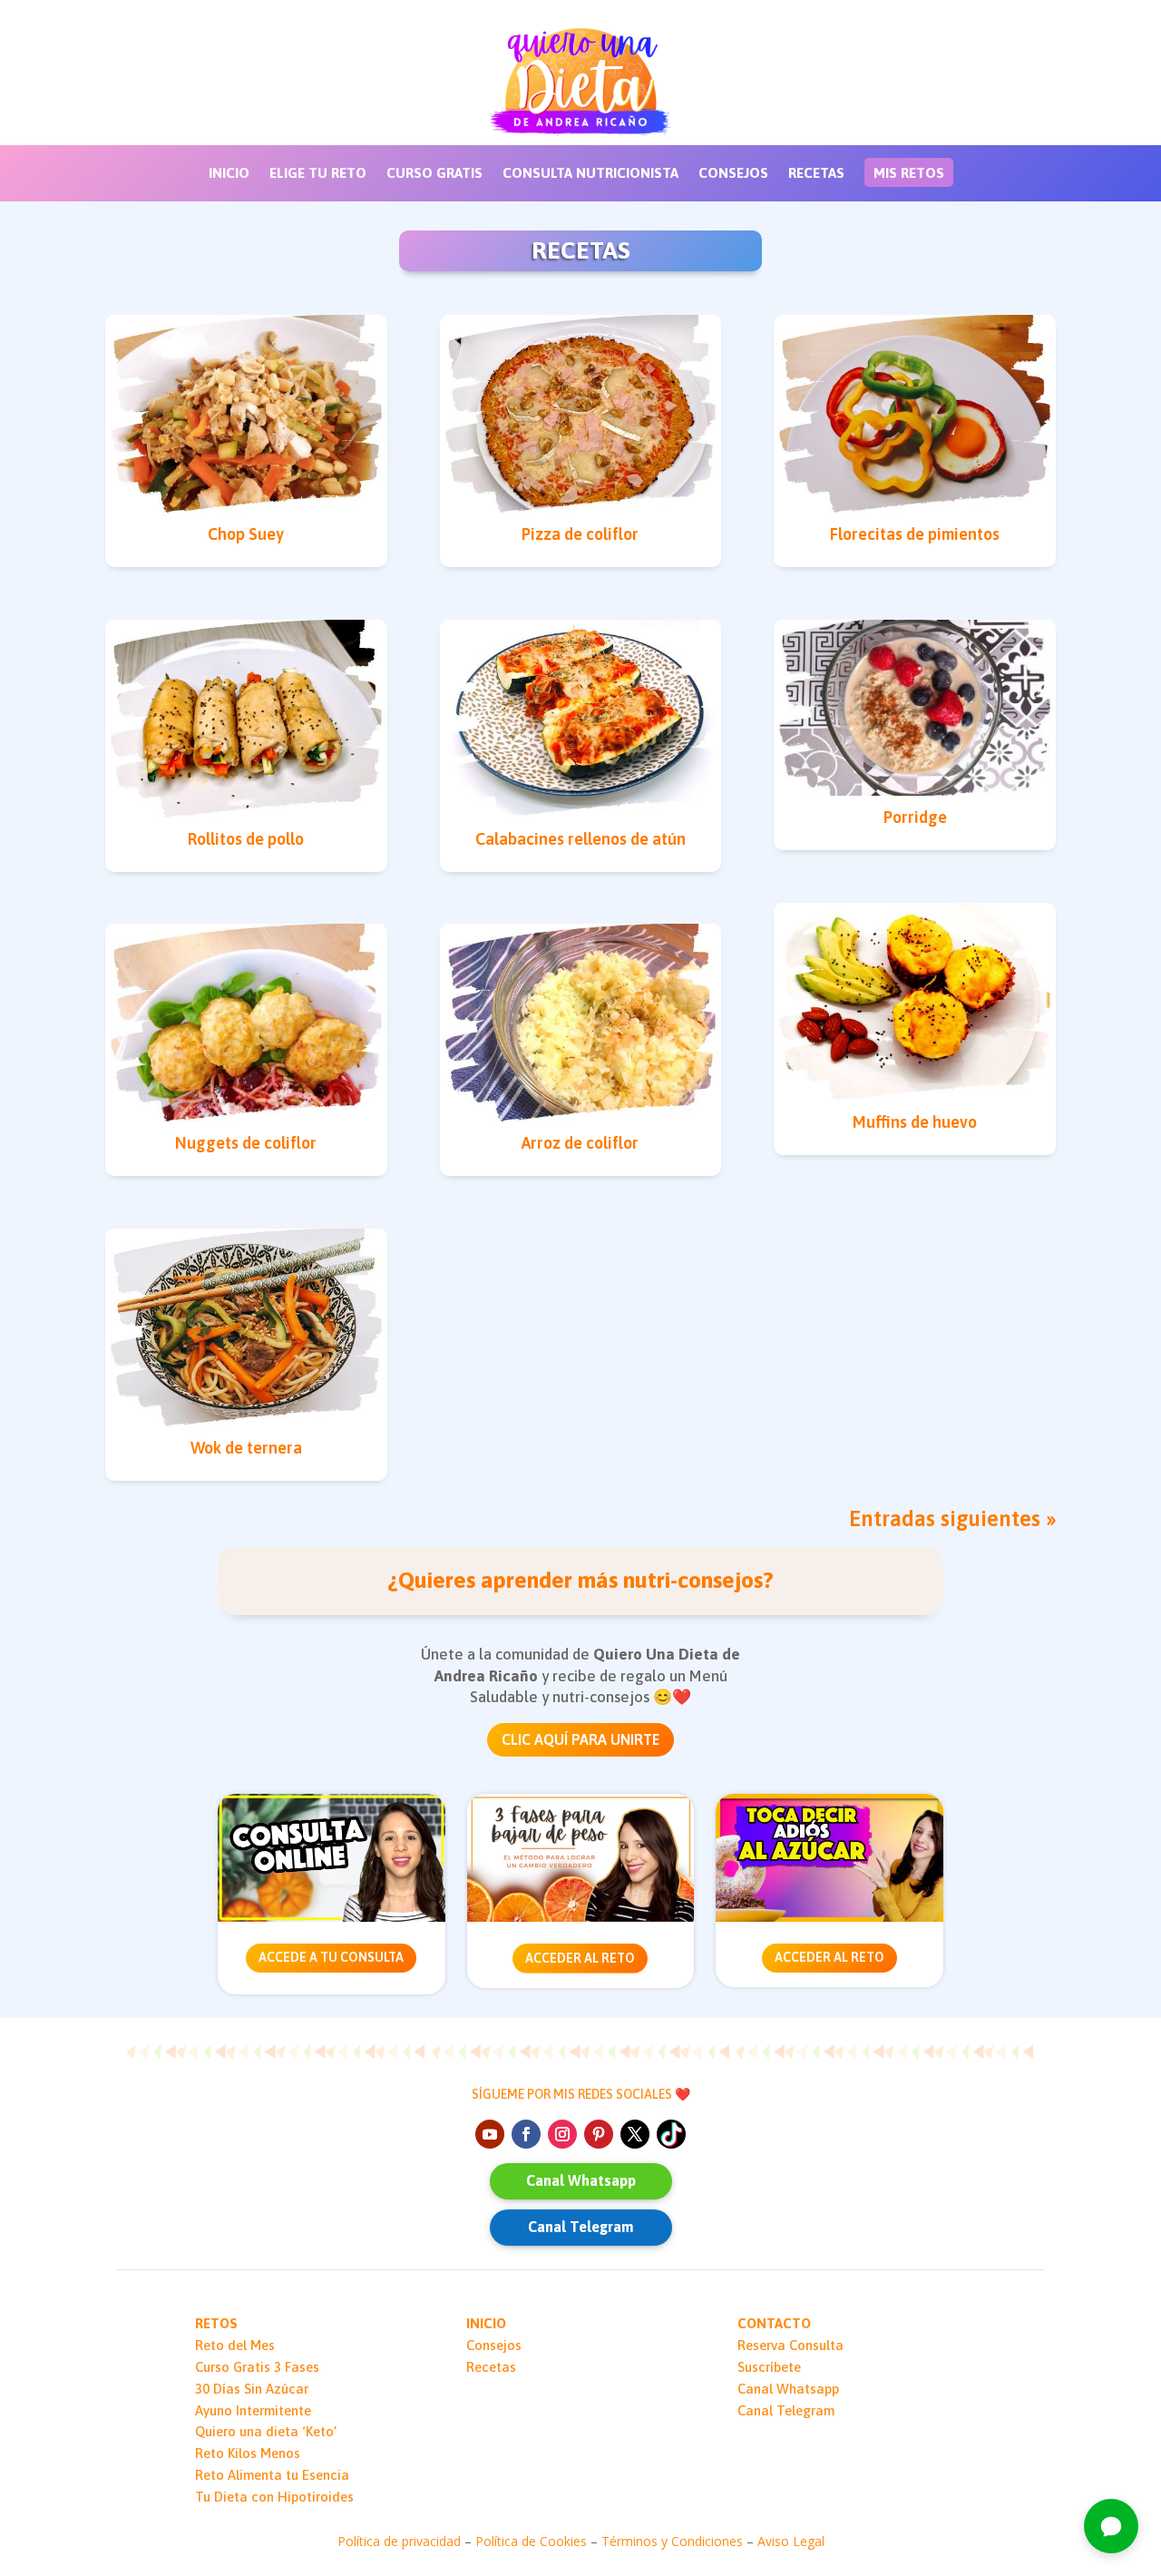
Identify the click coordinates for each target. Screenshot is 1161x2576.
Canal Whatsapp (581, 2180)
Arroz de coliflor (580, 1143)
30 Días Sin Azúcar (252, 2389)
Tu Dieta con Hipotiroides (274, 2497)
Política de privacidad (399, 2541)
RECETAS (816, 174)
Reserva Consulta (790, 2345)
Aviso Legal (791, 2541)
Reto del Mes (235, 2345)
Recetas (491, 2367)
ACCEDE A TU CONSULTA (331, 1957)
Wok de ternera (246, 1448)
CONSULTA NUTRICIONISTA (590, 174)
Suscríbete (769, 2367)
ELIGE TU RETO (318, 174)
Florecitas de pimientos (915, 534)
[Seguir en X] (635, 2134)
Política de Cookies (531, 2541)
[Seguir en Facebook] (526, 2134)
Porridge (915, 817)
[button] (1111, 2526)
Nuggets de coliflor (246, 1143)
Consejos (494, 2345)
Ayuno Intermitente (253, 2410)
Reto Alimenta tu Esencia (272, 2475)
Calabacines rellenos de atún (580, 839)
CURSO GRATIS (434, 174)
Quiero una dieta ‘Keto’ (266, 2431)
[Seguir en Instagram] (562, 2134)
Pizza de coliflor (580, 534)
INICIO (229, 174)
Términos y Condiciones (672, 2541)
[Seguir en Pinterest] (599, 2134)
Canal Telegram (580, 2227)
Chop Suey (246, 534)
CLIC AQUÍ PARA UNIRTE (580, 1739)
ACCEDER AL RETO (580, 1958)
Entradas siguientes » (952, 1518)
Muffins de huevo (915, 1122)
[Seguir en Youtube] (490, 2134)
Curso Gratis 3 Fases (257, 2367)
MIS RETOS (909, 173)
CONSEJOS (733, 174)
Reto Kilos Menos (248, 2453)
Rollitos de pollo (246, 839)
